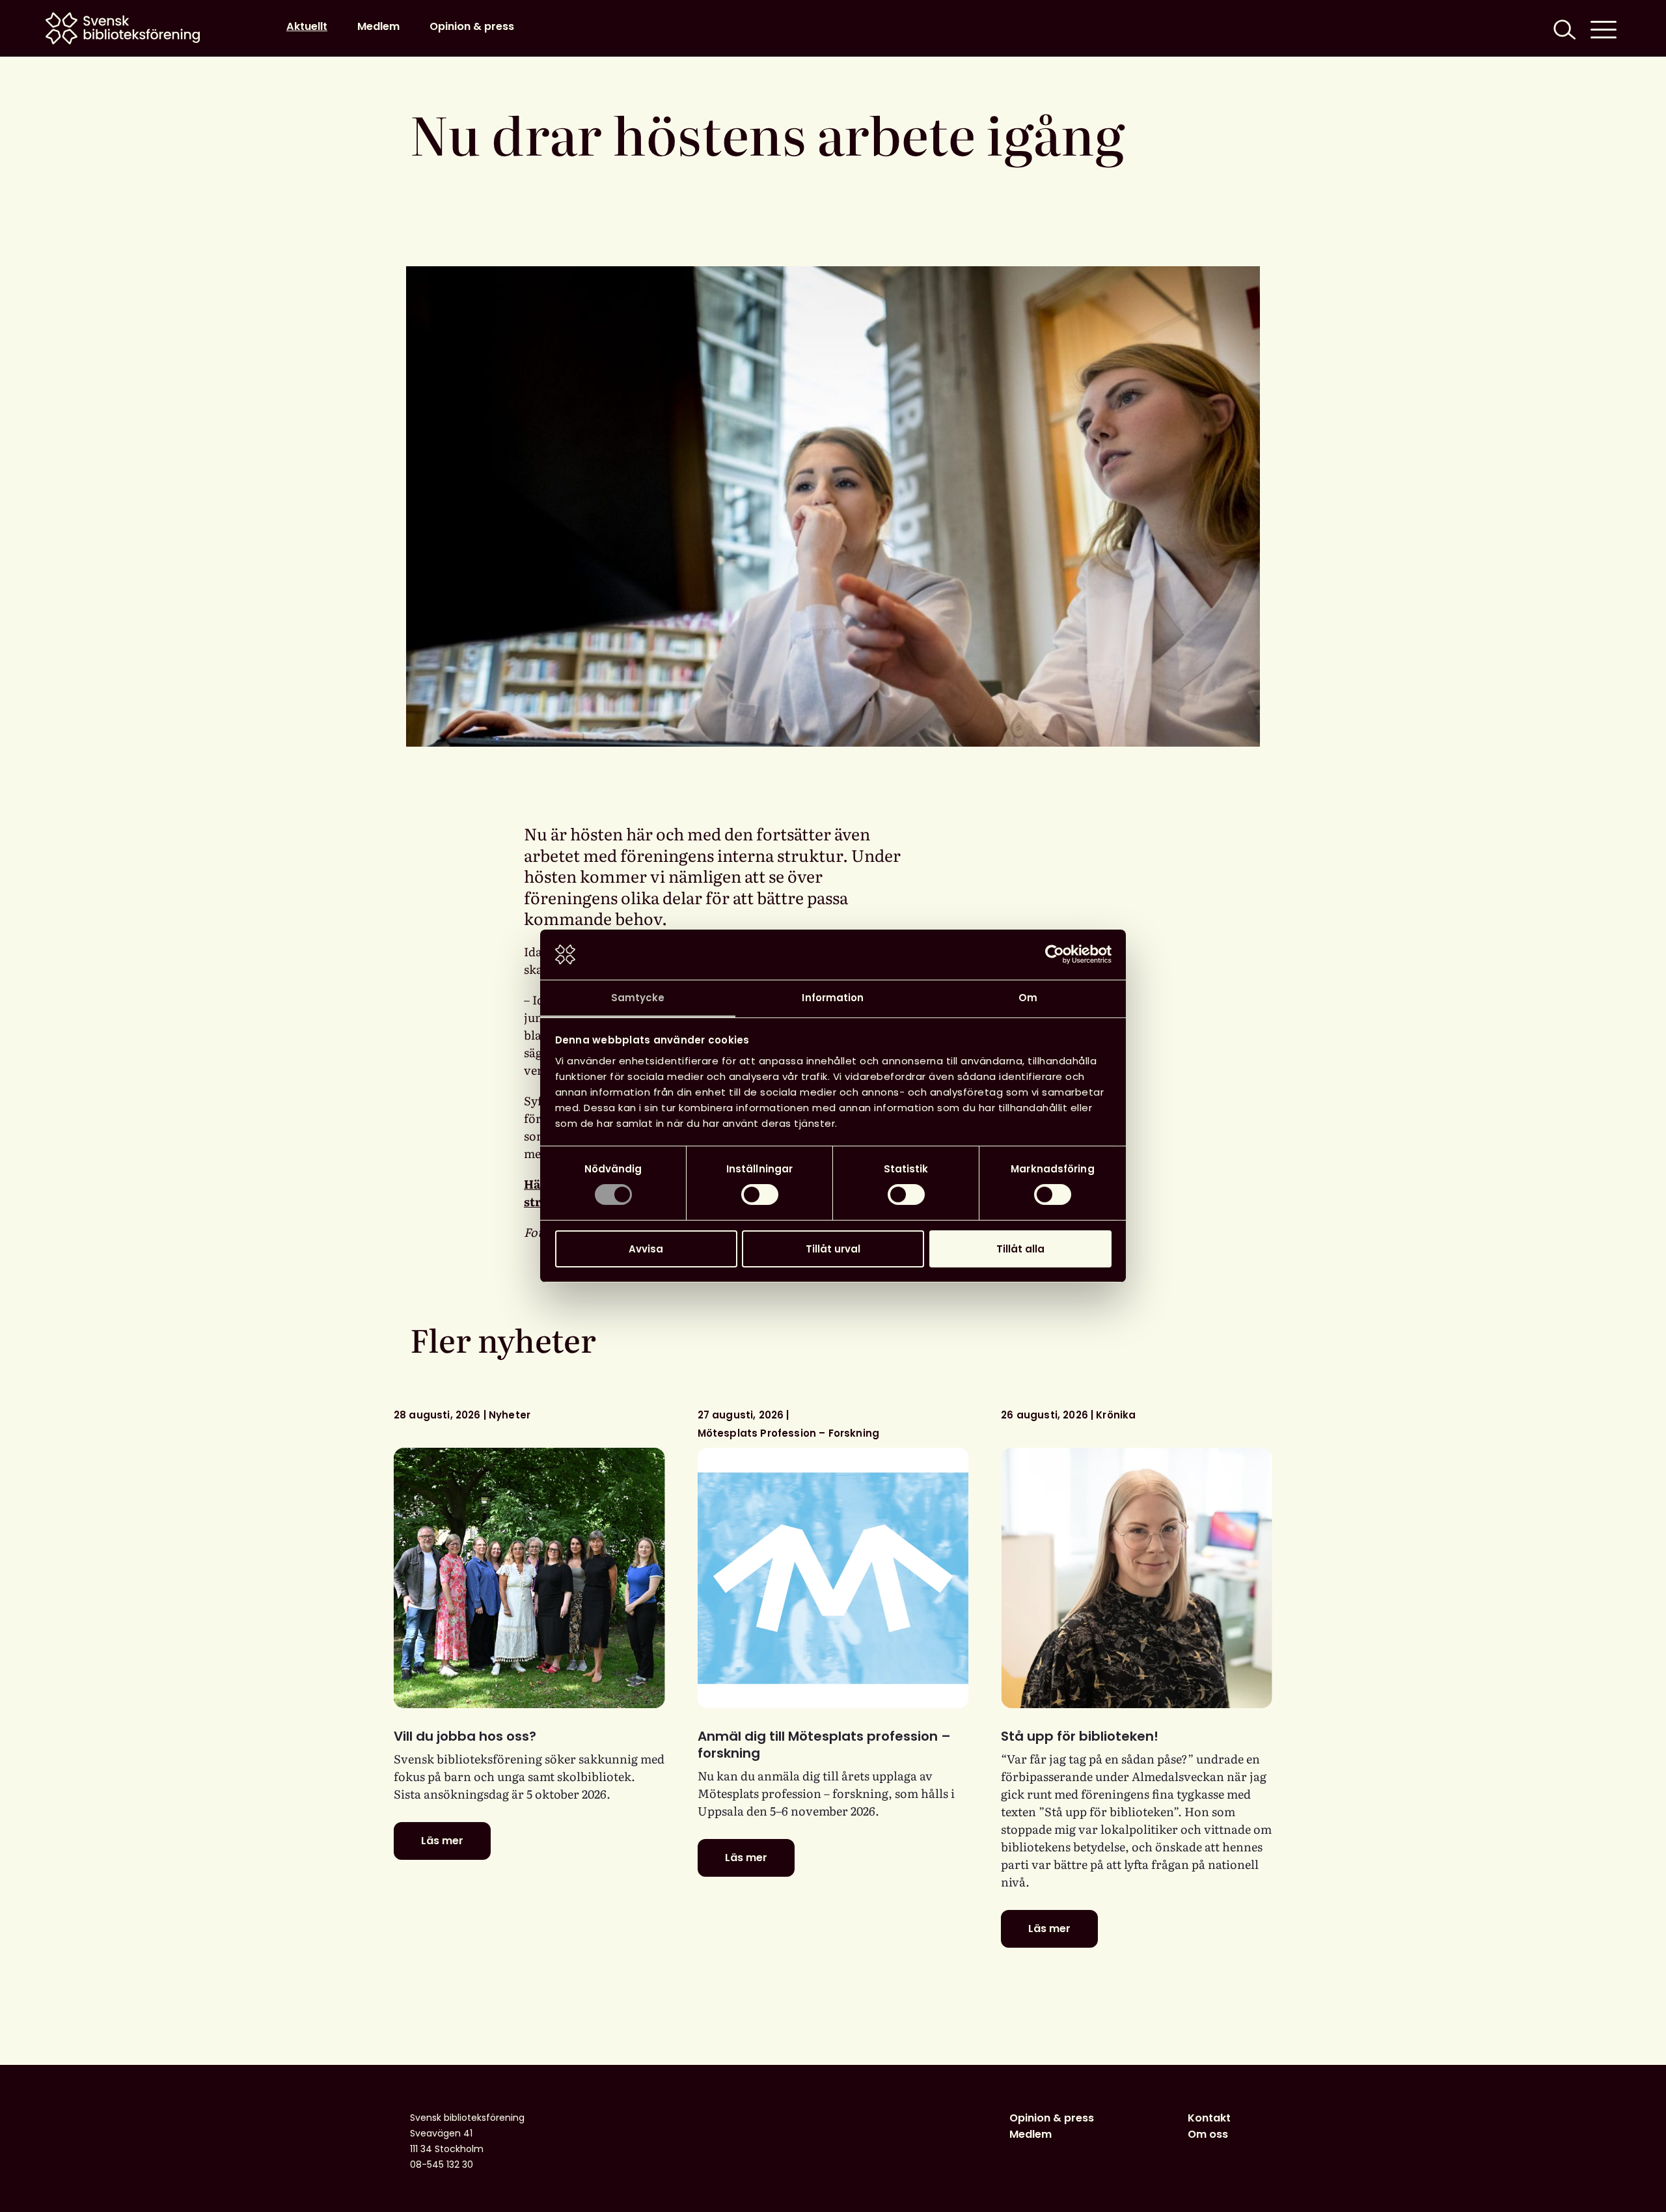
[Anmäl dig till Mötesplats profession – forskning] (833, 1578)
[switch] (760, 1195)
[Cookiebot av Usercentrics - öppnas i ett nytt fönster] (1055, 954)
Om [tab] (1028, 998)
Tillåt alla (1020, 1249)
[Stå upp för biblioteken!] (1137, 1578)
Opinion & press (472, 26)
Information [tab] (833, 998)
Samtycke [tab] (638, 998)
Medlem (378, 26)
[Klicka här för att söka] (1563, 28)
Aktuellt (307, 26)
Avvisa (646, 1249)
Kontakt (1209, 2118)
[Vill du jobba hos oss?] (529, 1578)
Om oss (1208, 2134)
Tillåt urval (833, 1249)
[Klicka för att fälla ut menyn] (1604, 28)
